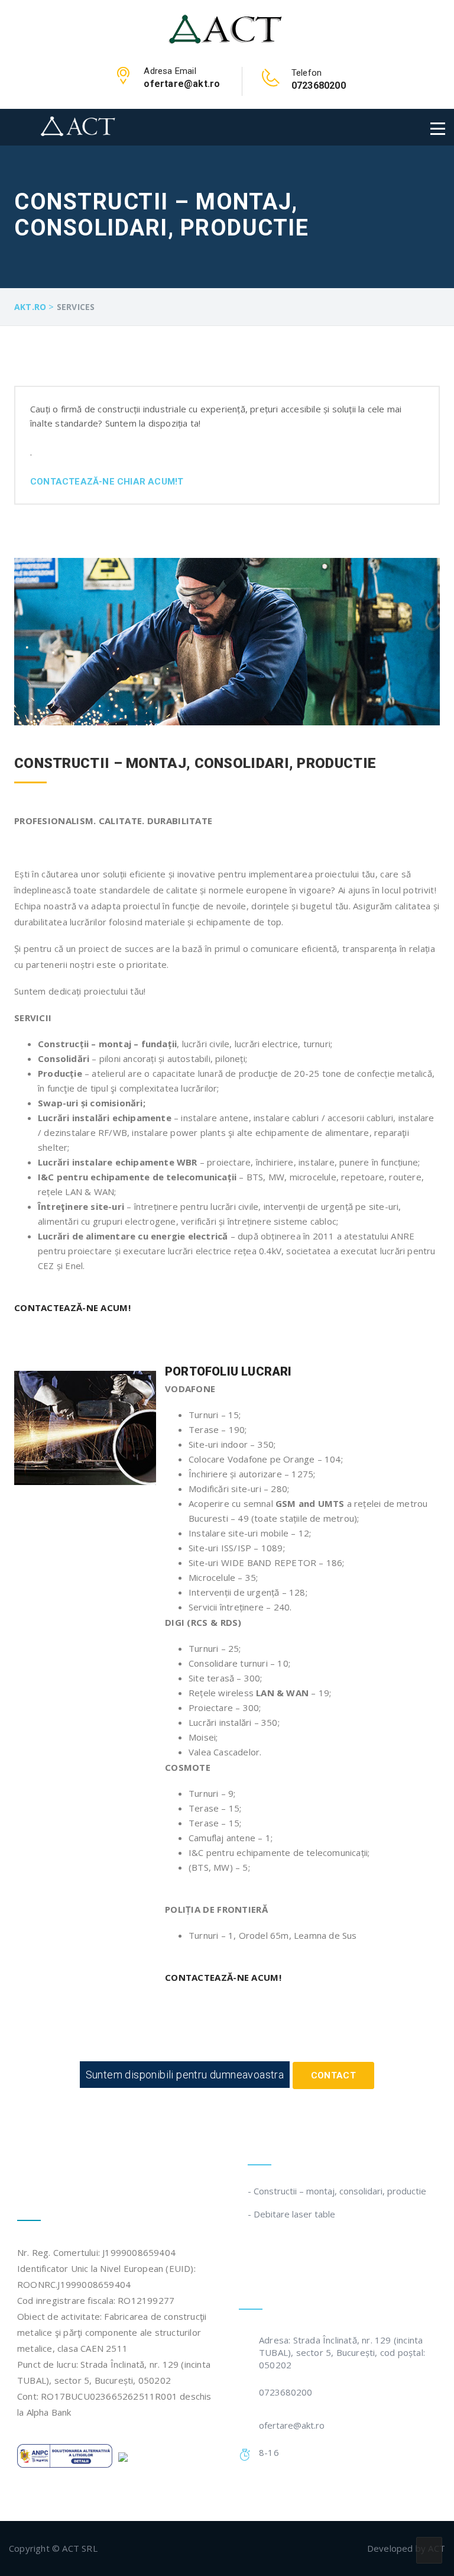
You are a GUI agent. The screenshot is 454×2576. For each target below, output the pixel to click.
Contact (334, 2075)
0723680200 (286, 2392)
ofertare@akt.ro (292, 2425)
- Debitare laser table (291, 2214)
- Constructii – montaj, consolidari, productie (337, 2191)
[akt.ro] (227, 28)
